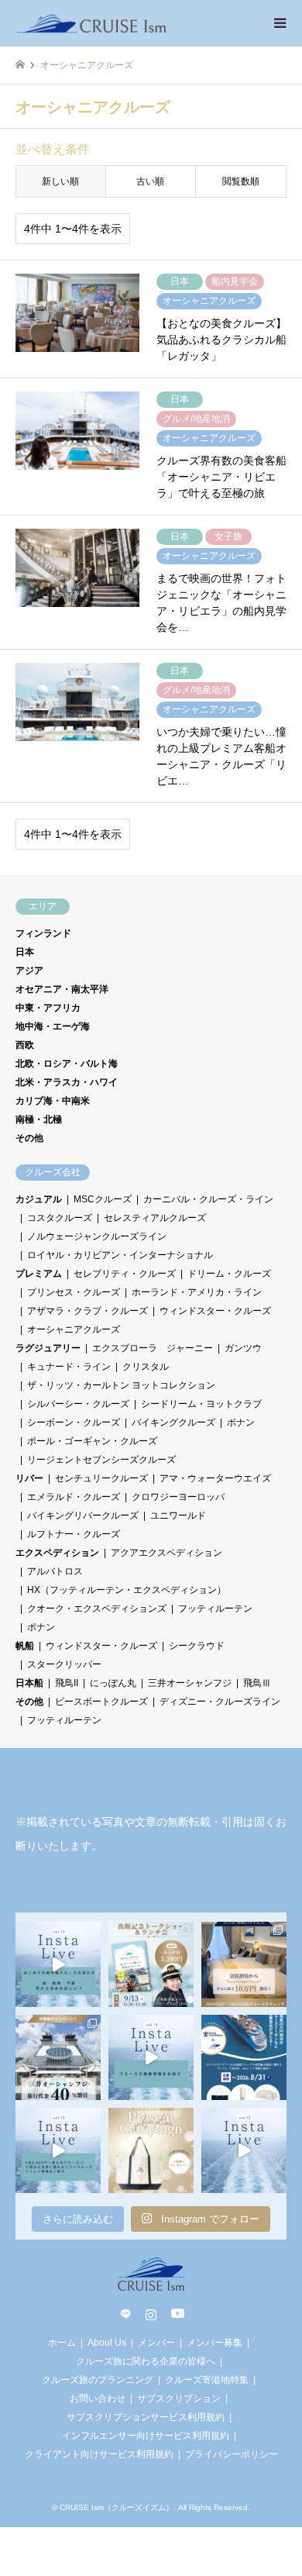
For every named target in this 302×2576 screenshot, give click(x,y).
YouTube (177, 2314)
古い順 (150, 181)
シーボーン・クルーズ (74, 1422)
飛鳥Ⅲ (257, 1683)
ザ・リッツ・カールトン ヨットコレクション (121, 1385)
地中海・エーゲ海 (53, 1026)
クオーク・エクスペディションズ (97, 1609)
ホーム (62, 2343)
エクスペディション (57, 1553)
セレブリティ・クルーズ (125, 1274)
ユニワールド (178, 1516)
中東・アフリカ (48, 1008)
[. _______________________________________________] (151, 1964)
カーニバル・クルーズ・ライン (208, 1199)
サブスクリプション (179, 2398)
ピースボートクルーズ (101, 1702)
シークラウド (197, 1646)
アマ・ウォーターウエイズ (215, 1478)
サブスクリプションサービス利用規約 (146, 2417)
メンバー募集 (214, 2343)
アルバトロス (55, 1571)
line (125, 2314)
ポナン (241, 1422)
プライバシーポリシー (232, 2454)
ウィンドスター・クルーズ (215, 1311)
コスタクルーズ (60, 1218)
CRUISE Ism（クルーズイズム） (117, 2507)
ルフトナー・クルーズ (74, 1534)
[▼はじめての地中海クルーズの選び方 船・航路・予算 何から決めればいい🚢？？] (58, 1964)
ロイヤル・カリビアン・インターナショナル (120, 1255)
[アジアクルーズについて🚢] (244, 2150)
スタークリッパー (64, 1664)
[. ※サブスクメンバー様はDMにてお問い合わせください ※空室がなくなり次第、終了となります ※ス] (58, 2057)
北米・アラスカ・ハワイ (67, 1082)
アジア (29, 971)
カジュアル (39, 1199)
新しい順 (60, 181)
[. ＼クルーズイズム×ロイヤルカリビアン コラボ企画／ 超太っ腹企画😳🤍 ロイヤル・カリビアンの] (244, 2057)
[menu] (279, 23)
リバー (29, 1478)
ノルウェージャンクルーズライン (97, 1236)
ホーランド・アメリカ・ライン (197, 1292)
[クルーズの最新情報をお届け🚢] (151, 2057)
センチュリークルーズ (101, 1478)
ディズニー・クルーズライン (220, 1702)
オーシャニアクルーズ (74, 1329)
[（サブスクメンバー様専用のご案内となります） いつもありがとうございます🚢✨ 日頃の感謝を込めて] (151, 2150)
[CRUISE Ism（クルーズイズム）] (92, 23)
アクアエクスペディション (166, 1553)
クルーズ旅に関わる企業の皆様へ (146, 2361)
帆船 (25, 1646)
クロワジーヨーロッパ (178, 1497)
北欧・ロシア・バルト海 (67, 1064)
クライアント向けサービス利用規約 (99, 2454)
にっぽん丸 (113, 1683)
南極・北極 (39, 1119)
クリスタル (146, 1367)
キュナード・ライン (69, 1367)
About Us (107, 2343)
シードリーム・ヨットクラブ (201, 1404)
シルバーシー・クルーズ (78, 1404)
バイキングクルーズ (173, 1422)
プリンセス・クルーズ (74, 1292)
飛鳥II (67, 1683)
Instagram (151, 2314)
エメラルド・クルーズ (74, 1497)
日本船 (29, 1683)
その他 (29, 1138)
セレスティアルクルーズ (155, 1218)
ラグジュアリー (48, 1348)
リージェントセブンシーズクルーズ (101, 1460)
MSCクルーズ (103, 1199)
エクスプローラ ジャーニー (153, 1348)
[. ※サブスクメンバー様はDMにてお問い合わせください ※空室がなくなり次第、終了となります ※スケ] (244, 1964)
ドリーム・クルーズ (229, 1274)
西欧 (25, 1045)
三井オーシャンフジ (190, 1683)
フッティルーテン (215, 1609)
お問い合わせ (98, 2398)
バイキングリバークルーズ (83, 1516)
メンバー (156, 2343)
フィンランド (43, 933)
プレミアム (39, 1274)
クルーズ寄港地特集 (207, 2380)
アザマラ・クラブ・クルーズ (88, 1311)
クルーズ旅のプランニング (98, 2380)
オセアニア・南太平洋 (62, 989)
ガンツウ (243, 1348)
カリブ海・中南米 (53, 1101)
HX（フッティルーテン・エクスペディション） (127, 1590)
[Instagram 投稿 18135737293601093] (58, 2150)
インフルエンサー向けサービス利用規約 (146, 2436)
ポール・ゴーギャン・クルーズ (92, 1441)
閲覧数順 (241, 181)
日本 (25, 952)
